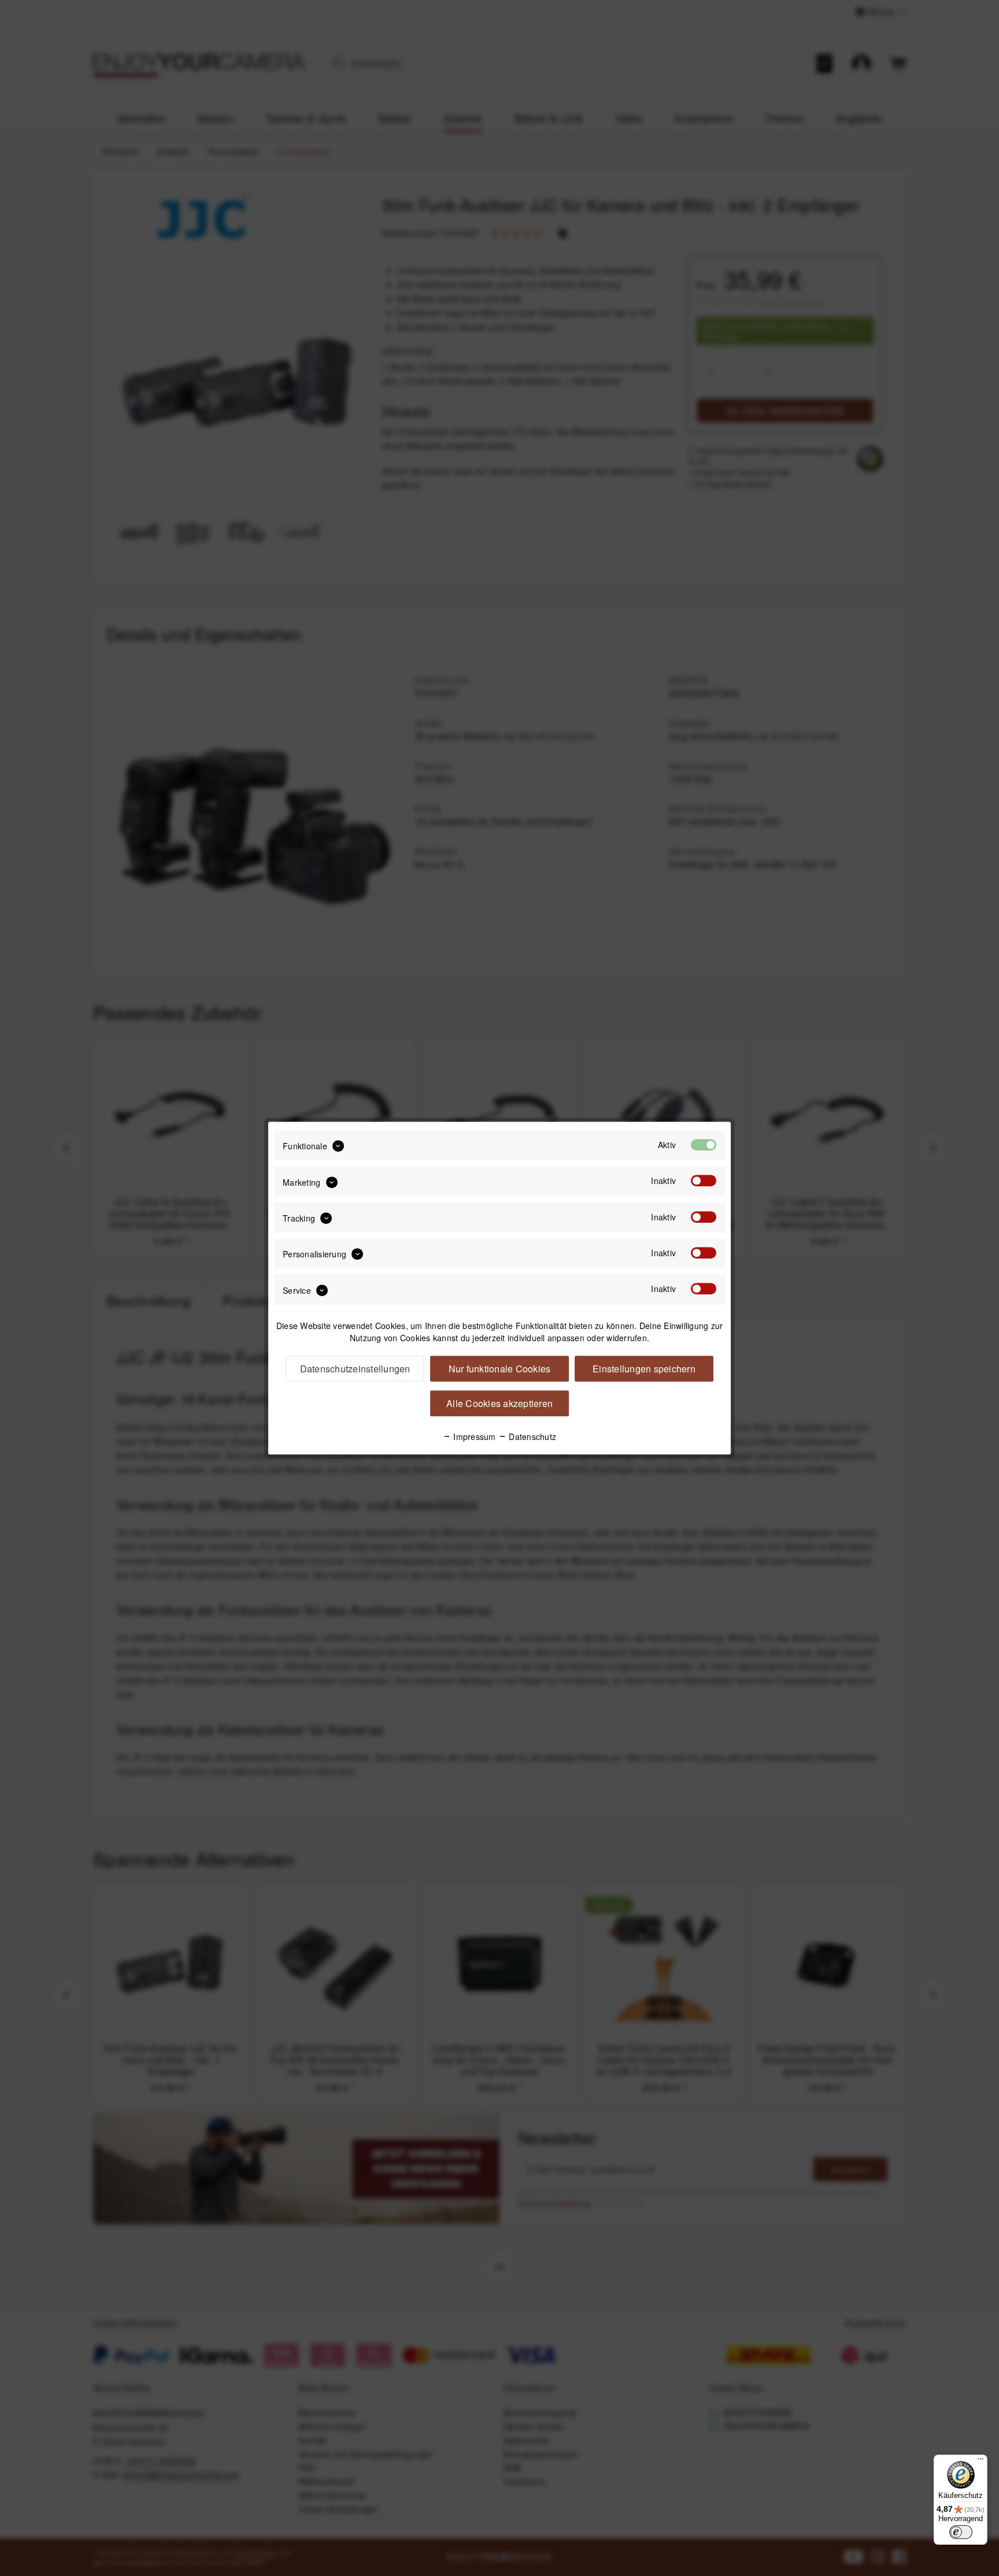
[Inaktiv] (704, 1181)
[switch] (961, 2532)
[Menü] (980, 2462)
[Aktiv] (704, 1145)
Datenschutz (531, 1437)
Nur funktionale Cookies (500, 1369)
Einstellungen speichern (644, 1369)
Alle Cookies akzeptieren (499, 1403)
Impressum (473, 1437)
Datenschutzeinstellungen (355, 1369)
